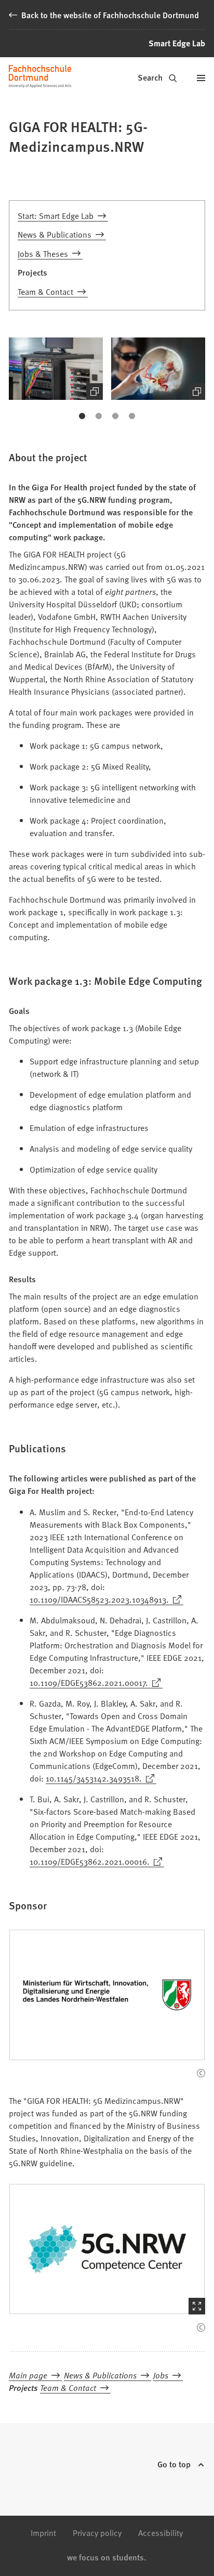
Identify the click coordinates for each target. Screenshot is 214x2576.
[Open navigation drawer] (201, 78)
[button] (56, 369)
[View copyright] (201, 2073)
